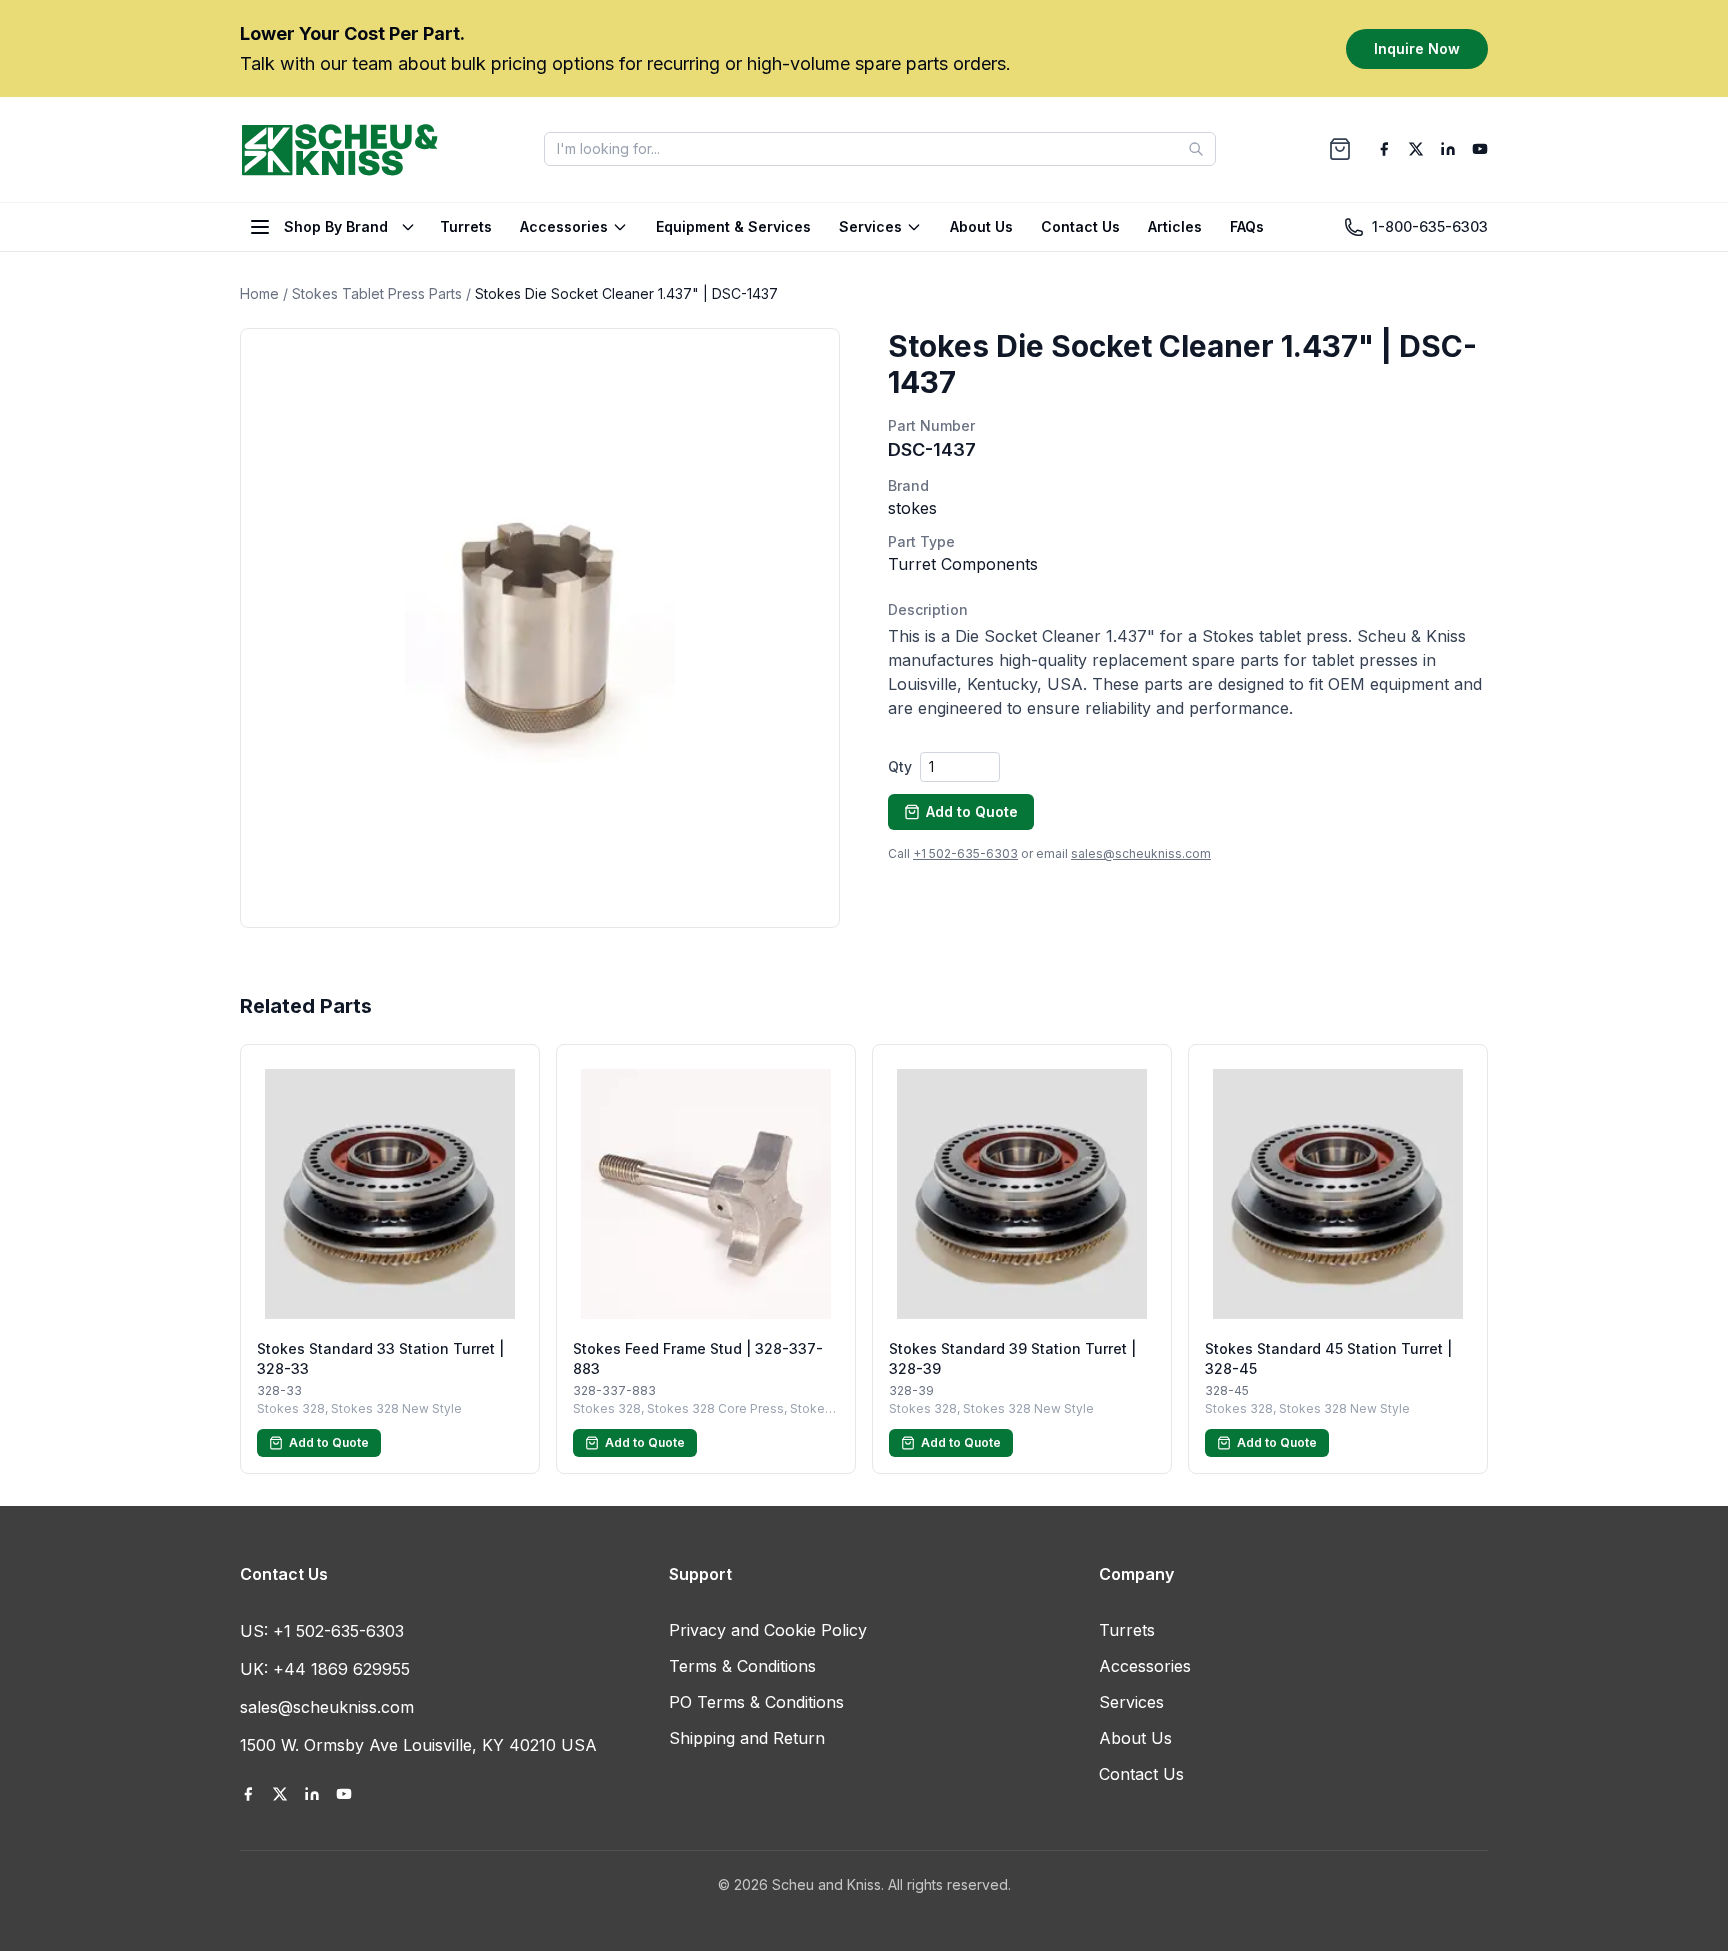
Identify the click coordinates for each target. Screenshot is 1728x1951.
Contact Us (1080, 226)
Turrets (466, 226)
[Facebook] (1384, 149)
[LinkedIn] (1448, 149)
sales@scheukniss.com (1141, 853)
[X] (1416, 149)
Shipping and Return (747, 1738)
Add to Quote (972, 811)
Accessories (564, 226)
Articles (1175, 226)
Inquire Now (1417, 47)
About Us (981, 226)
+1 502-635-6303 (965, 853)
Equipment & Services (733, 226)
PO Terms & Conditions (756, 1702)
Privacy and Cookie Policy (768, 1630)
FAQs (1247, 226)
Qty (900, 766)
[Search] (1196, 149)
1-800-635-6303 (1430, 226)
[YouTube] (1480, 149)
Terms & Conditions (742, 1666)
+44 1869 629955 (341, 1669)
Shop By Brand (336, 226)
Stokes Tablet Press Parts (377, 293)
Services (870, 226)
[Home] (340, 149)
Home (259, 293)
